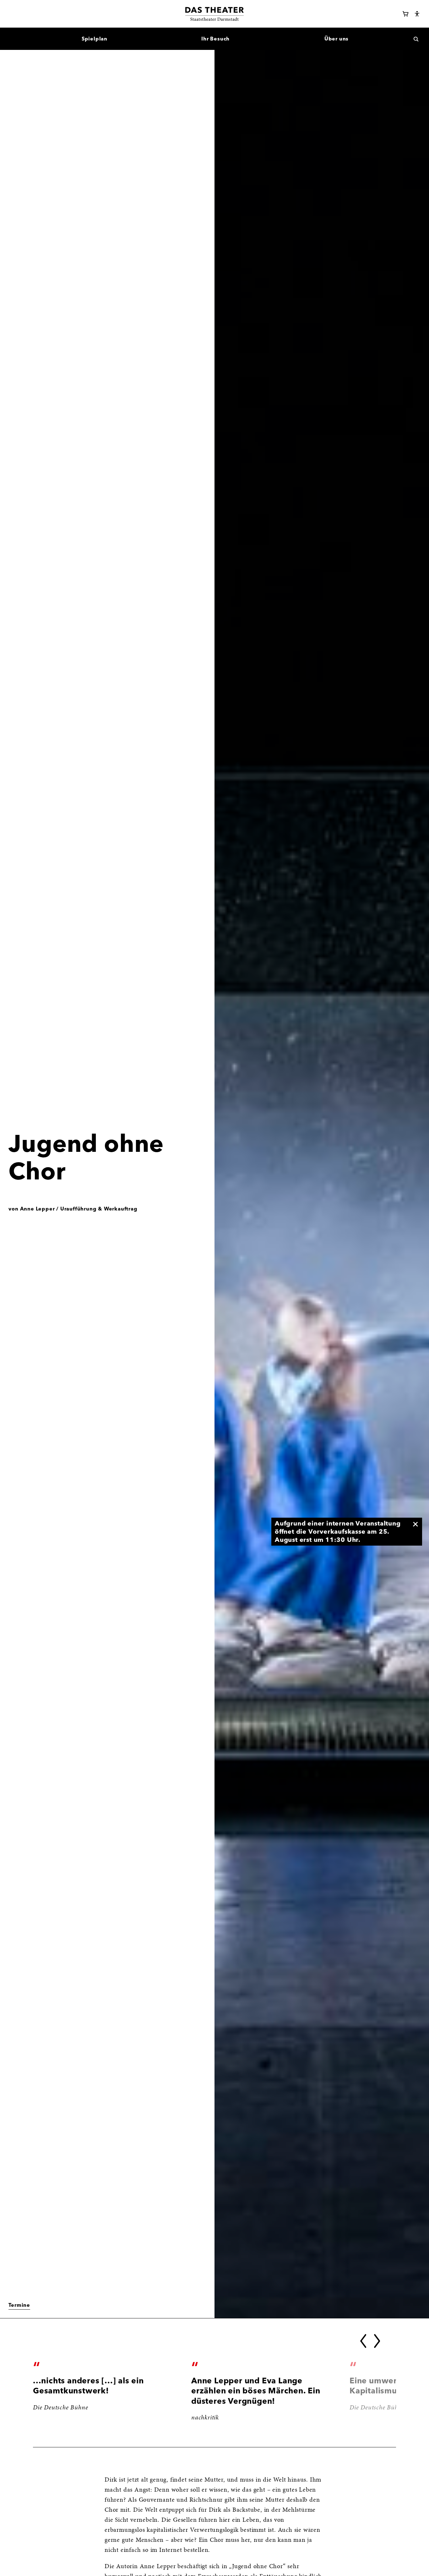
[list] (215, 2397)
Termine (19, 2305)
